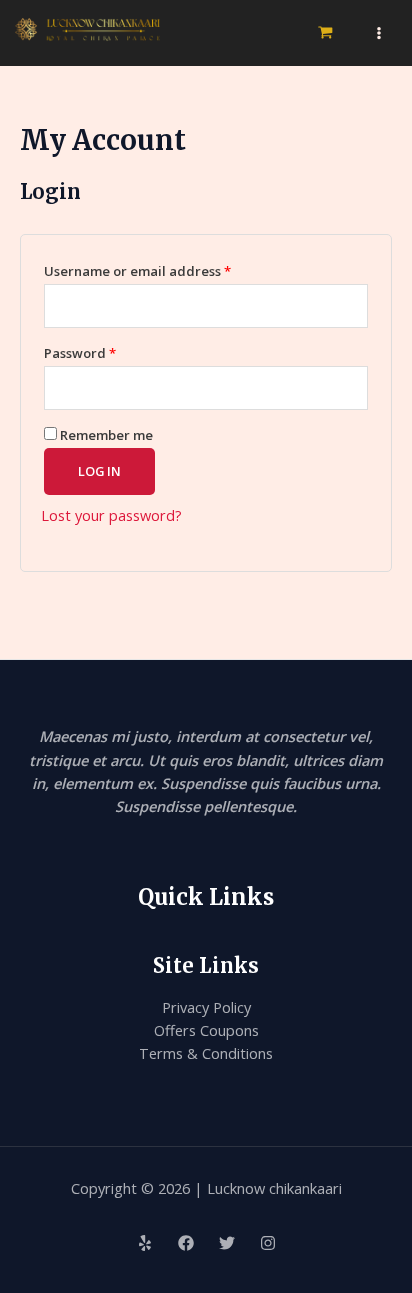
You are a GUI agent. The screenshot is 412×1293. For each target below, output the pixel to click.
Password (109, 351)
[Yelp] (145, 1243)
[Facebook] (186, 1243)
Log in (99, 471)
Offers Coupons (206, 1030)
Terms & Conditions (206, 1053)
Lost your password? (111, 515)
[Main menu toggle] (379, 33)
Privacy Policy (206, 1007)
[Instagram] (268, 1243)
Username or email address (167, 269)
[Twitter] (227, 1243)
